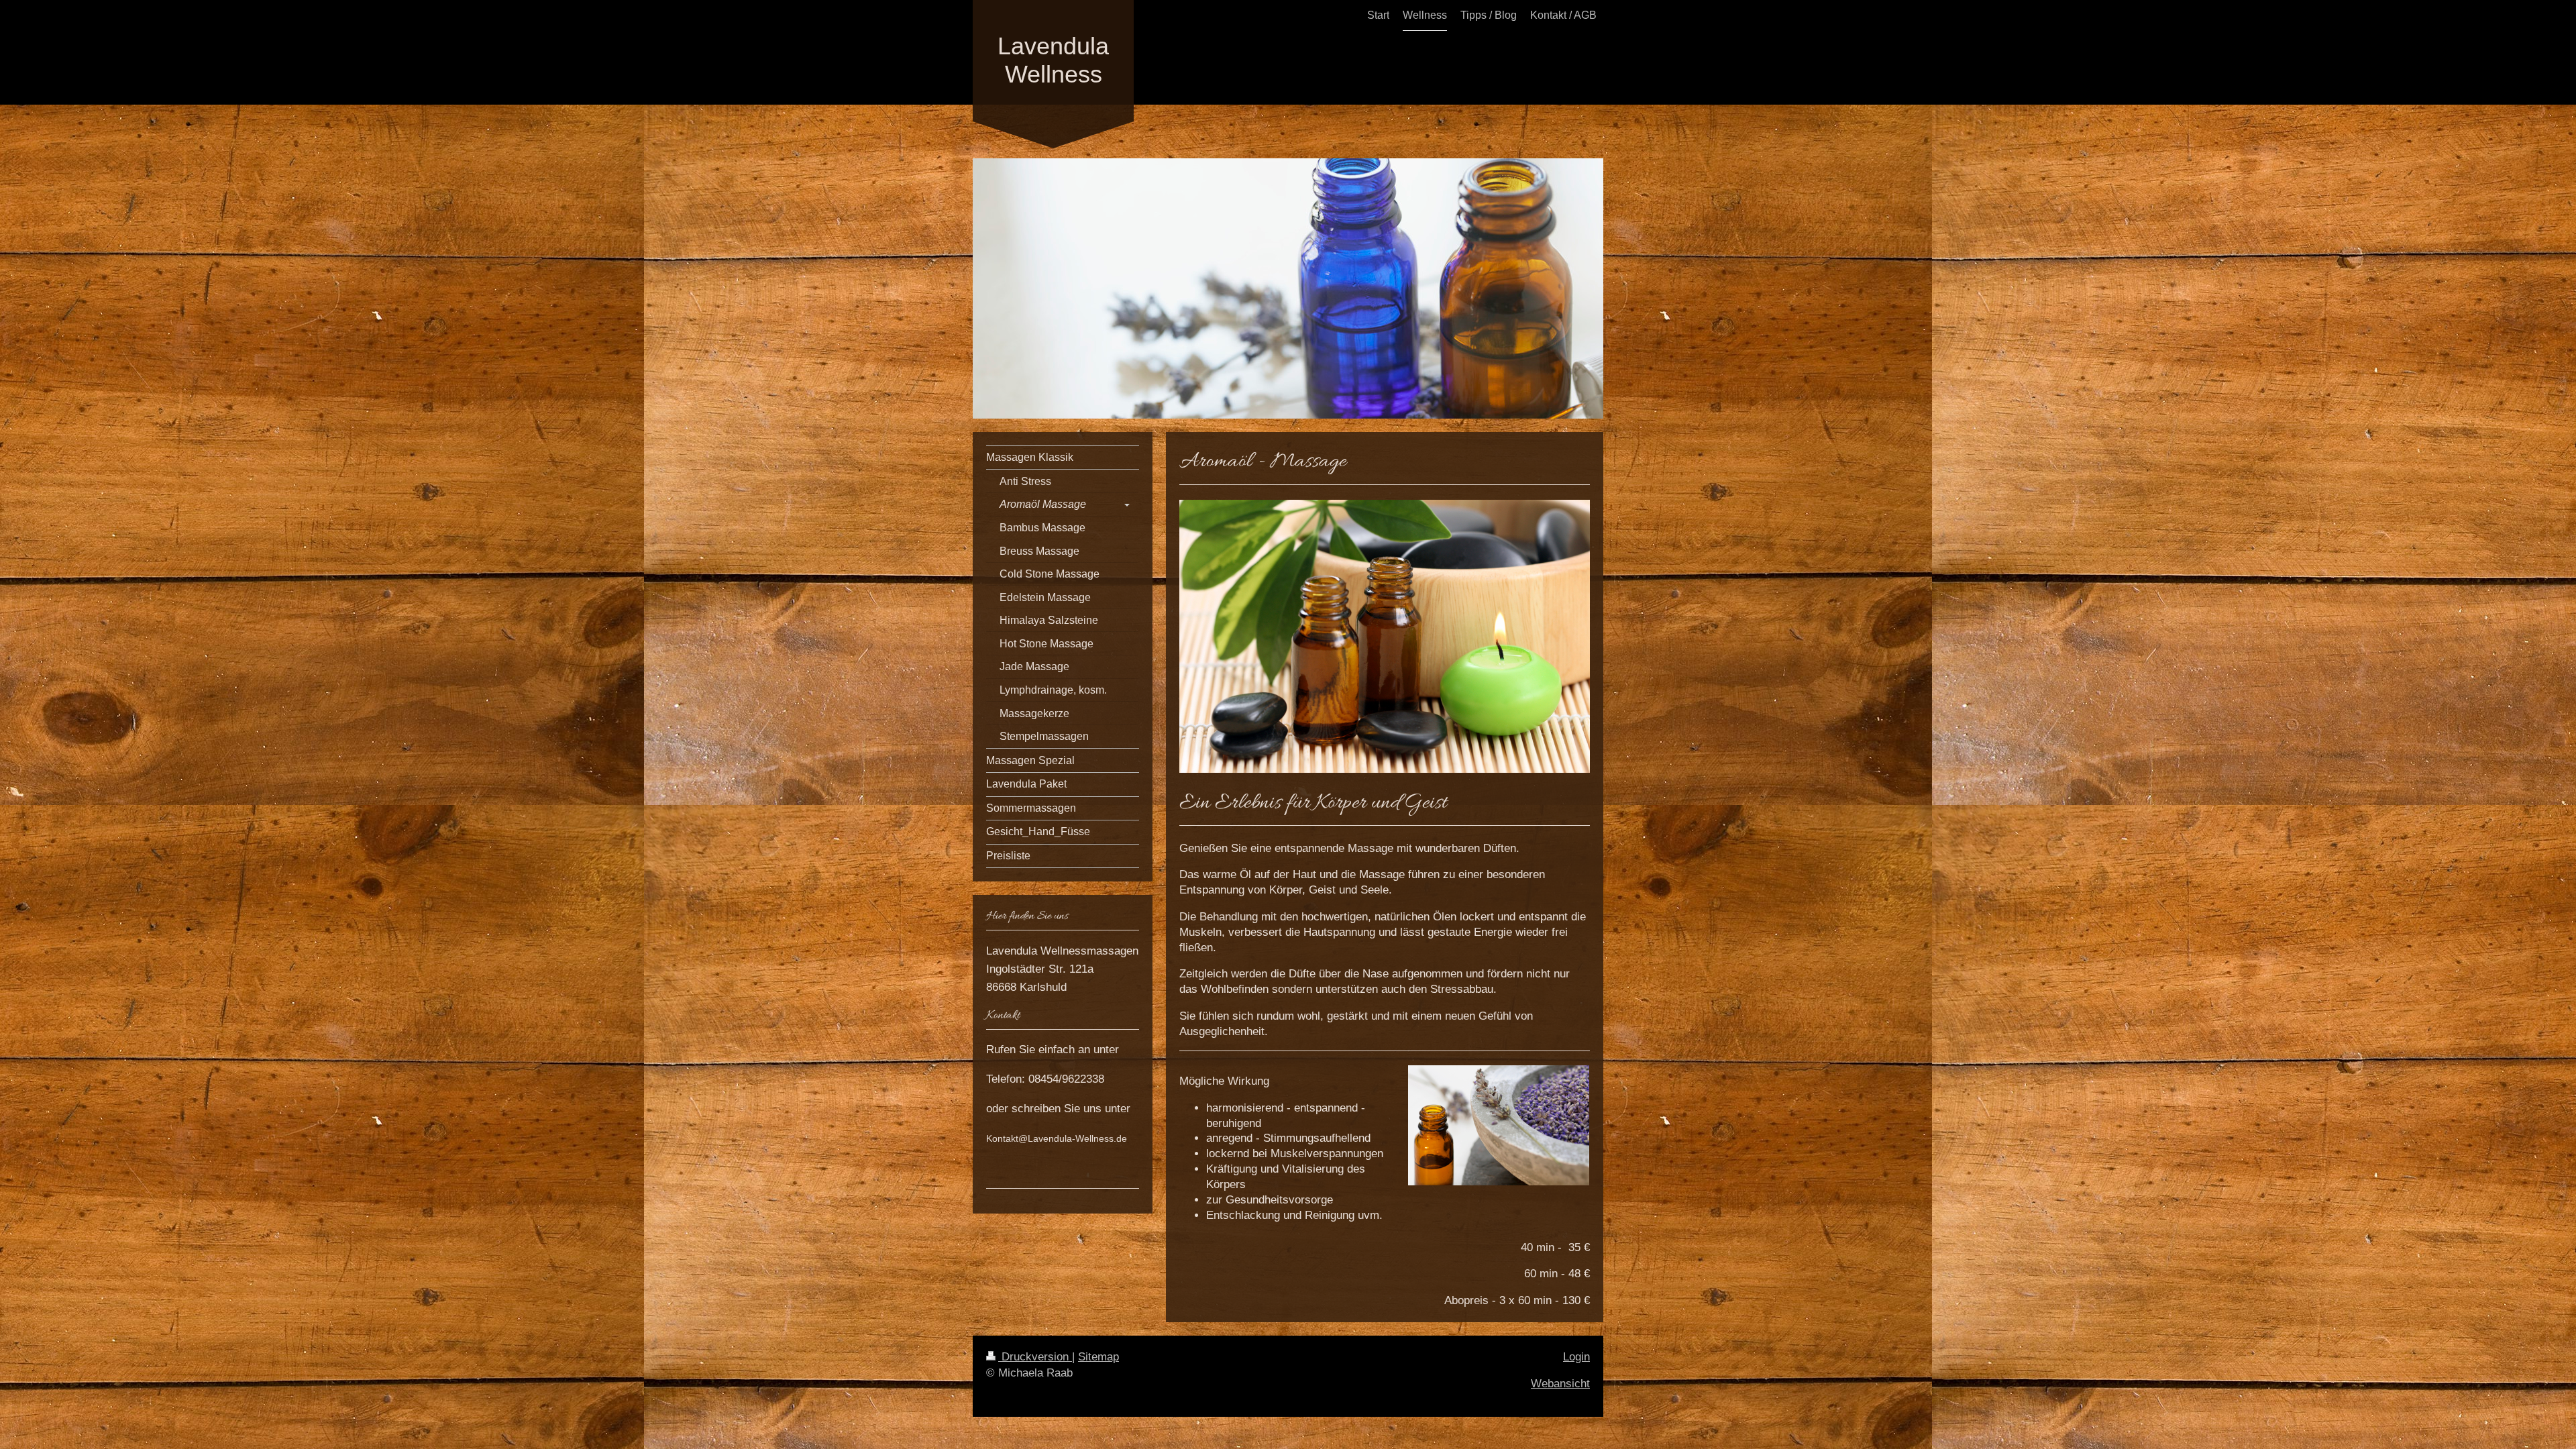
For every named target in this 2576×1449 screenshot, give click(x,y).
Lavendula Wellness (1053, 60)
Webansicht (1560, 1384)
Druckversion (1035, 1357)
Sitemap (1098, 1357)
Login (1576, 1357)
